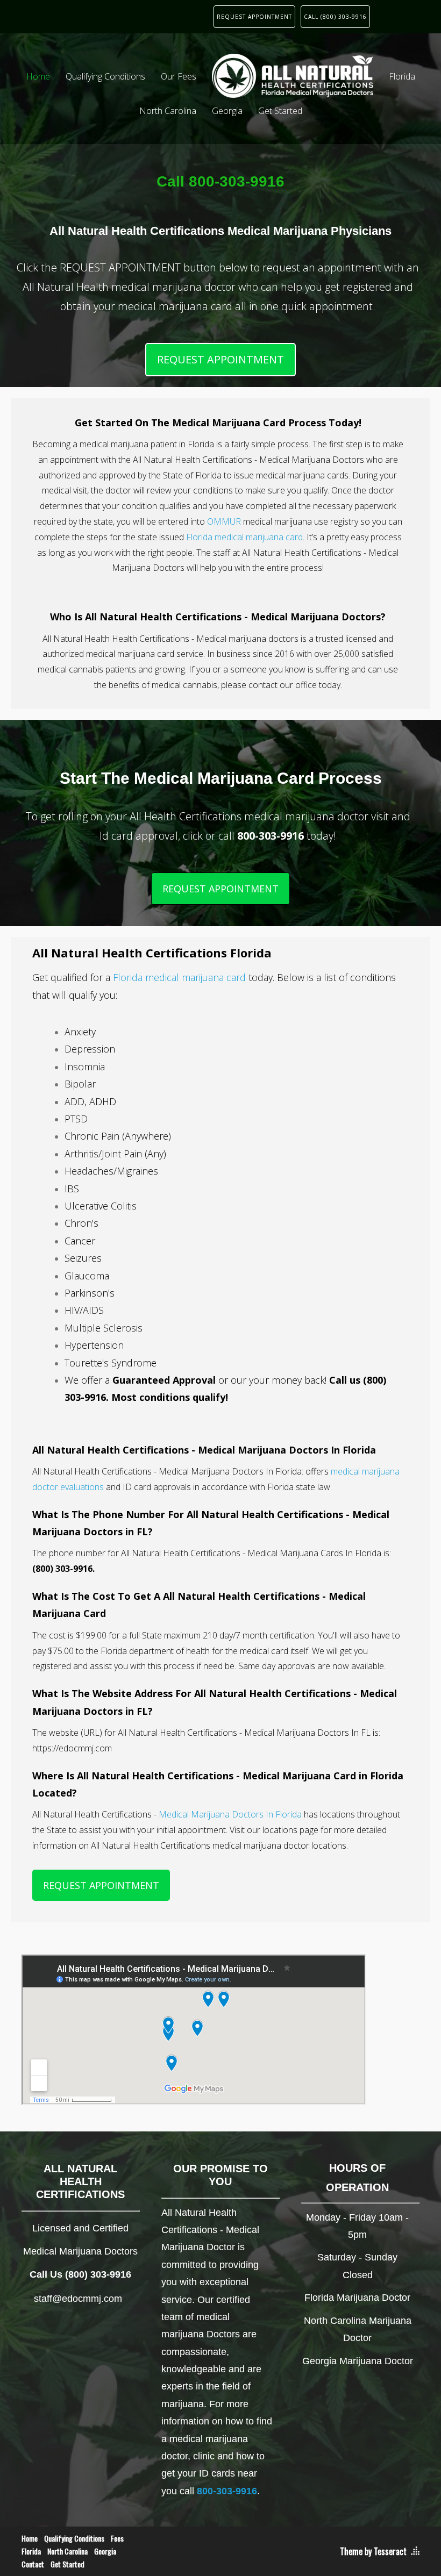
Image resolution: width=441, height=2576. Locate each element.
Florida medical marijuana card (244, 537)
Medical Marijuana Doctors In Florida (230, 1814)
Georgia (227, 111)
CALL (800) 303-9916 (335, 17)
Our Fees (179, 76)
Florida (402, 76)
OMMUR (224, 521)
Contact (33, 2564)
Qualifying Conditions (105, 76)
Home (38, 76)
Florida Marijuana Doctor (357, 2298)
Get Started (280, 111)
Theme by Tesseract (373, 2551)
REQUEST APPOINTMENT (254, 17)
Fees (117, 2538)
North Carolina (168, 111)
